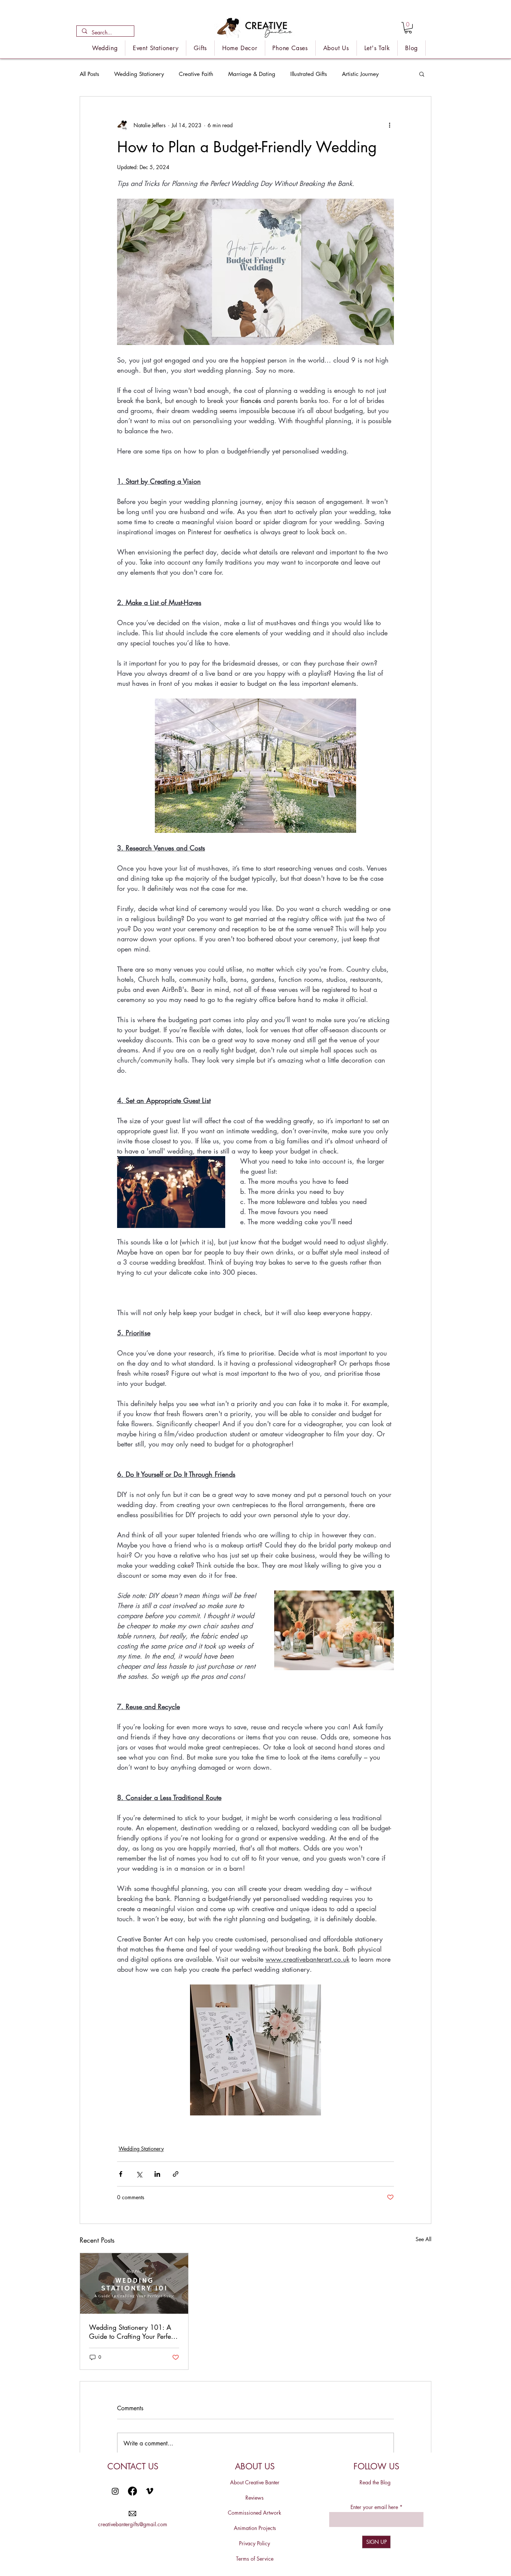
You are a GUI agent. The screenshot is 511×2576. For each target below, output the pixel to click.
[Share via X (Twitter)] (139, 2174)
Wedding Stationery (139, 74)
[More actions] (389, 125)
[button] (408, 28)
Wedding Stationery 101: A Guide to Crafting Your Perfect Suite (132, 2332)
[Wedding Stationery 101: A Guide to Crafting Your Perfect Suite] (134, 2283)
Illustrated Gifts (309, 74)
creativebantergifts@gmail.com (133, 2524)
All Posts (89, 74)
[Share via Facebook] (121, 2174)
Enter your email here (374, 2507)
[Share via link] (176, 2174)
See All (423, 2239)
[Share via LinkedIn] (157, 2174)
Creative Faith (196, 74)
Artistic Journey (360, 74)
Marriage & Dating (252, 74)
